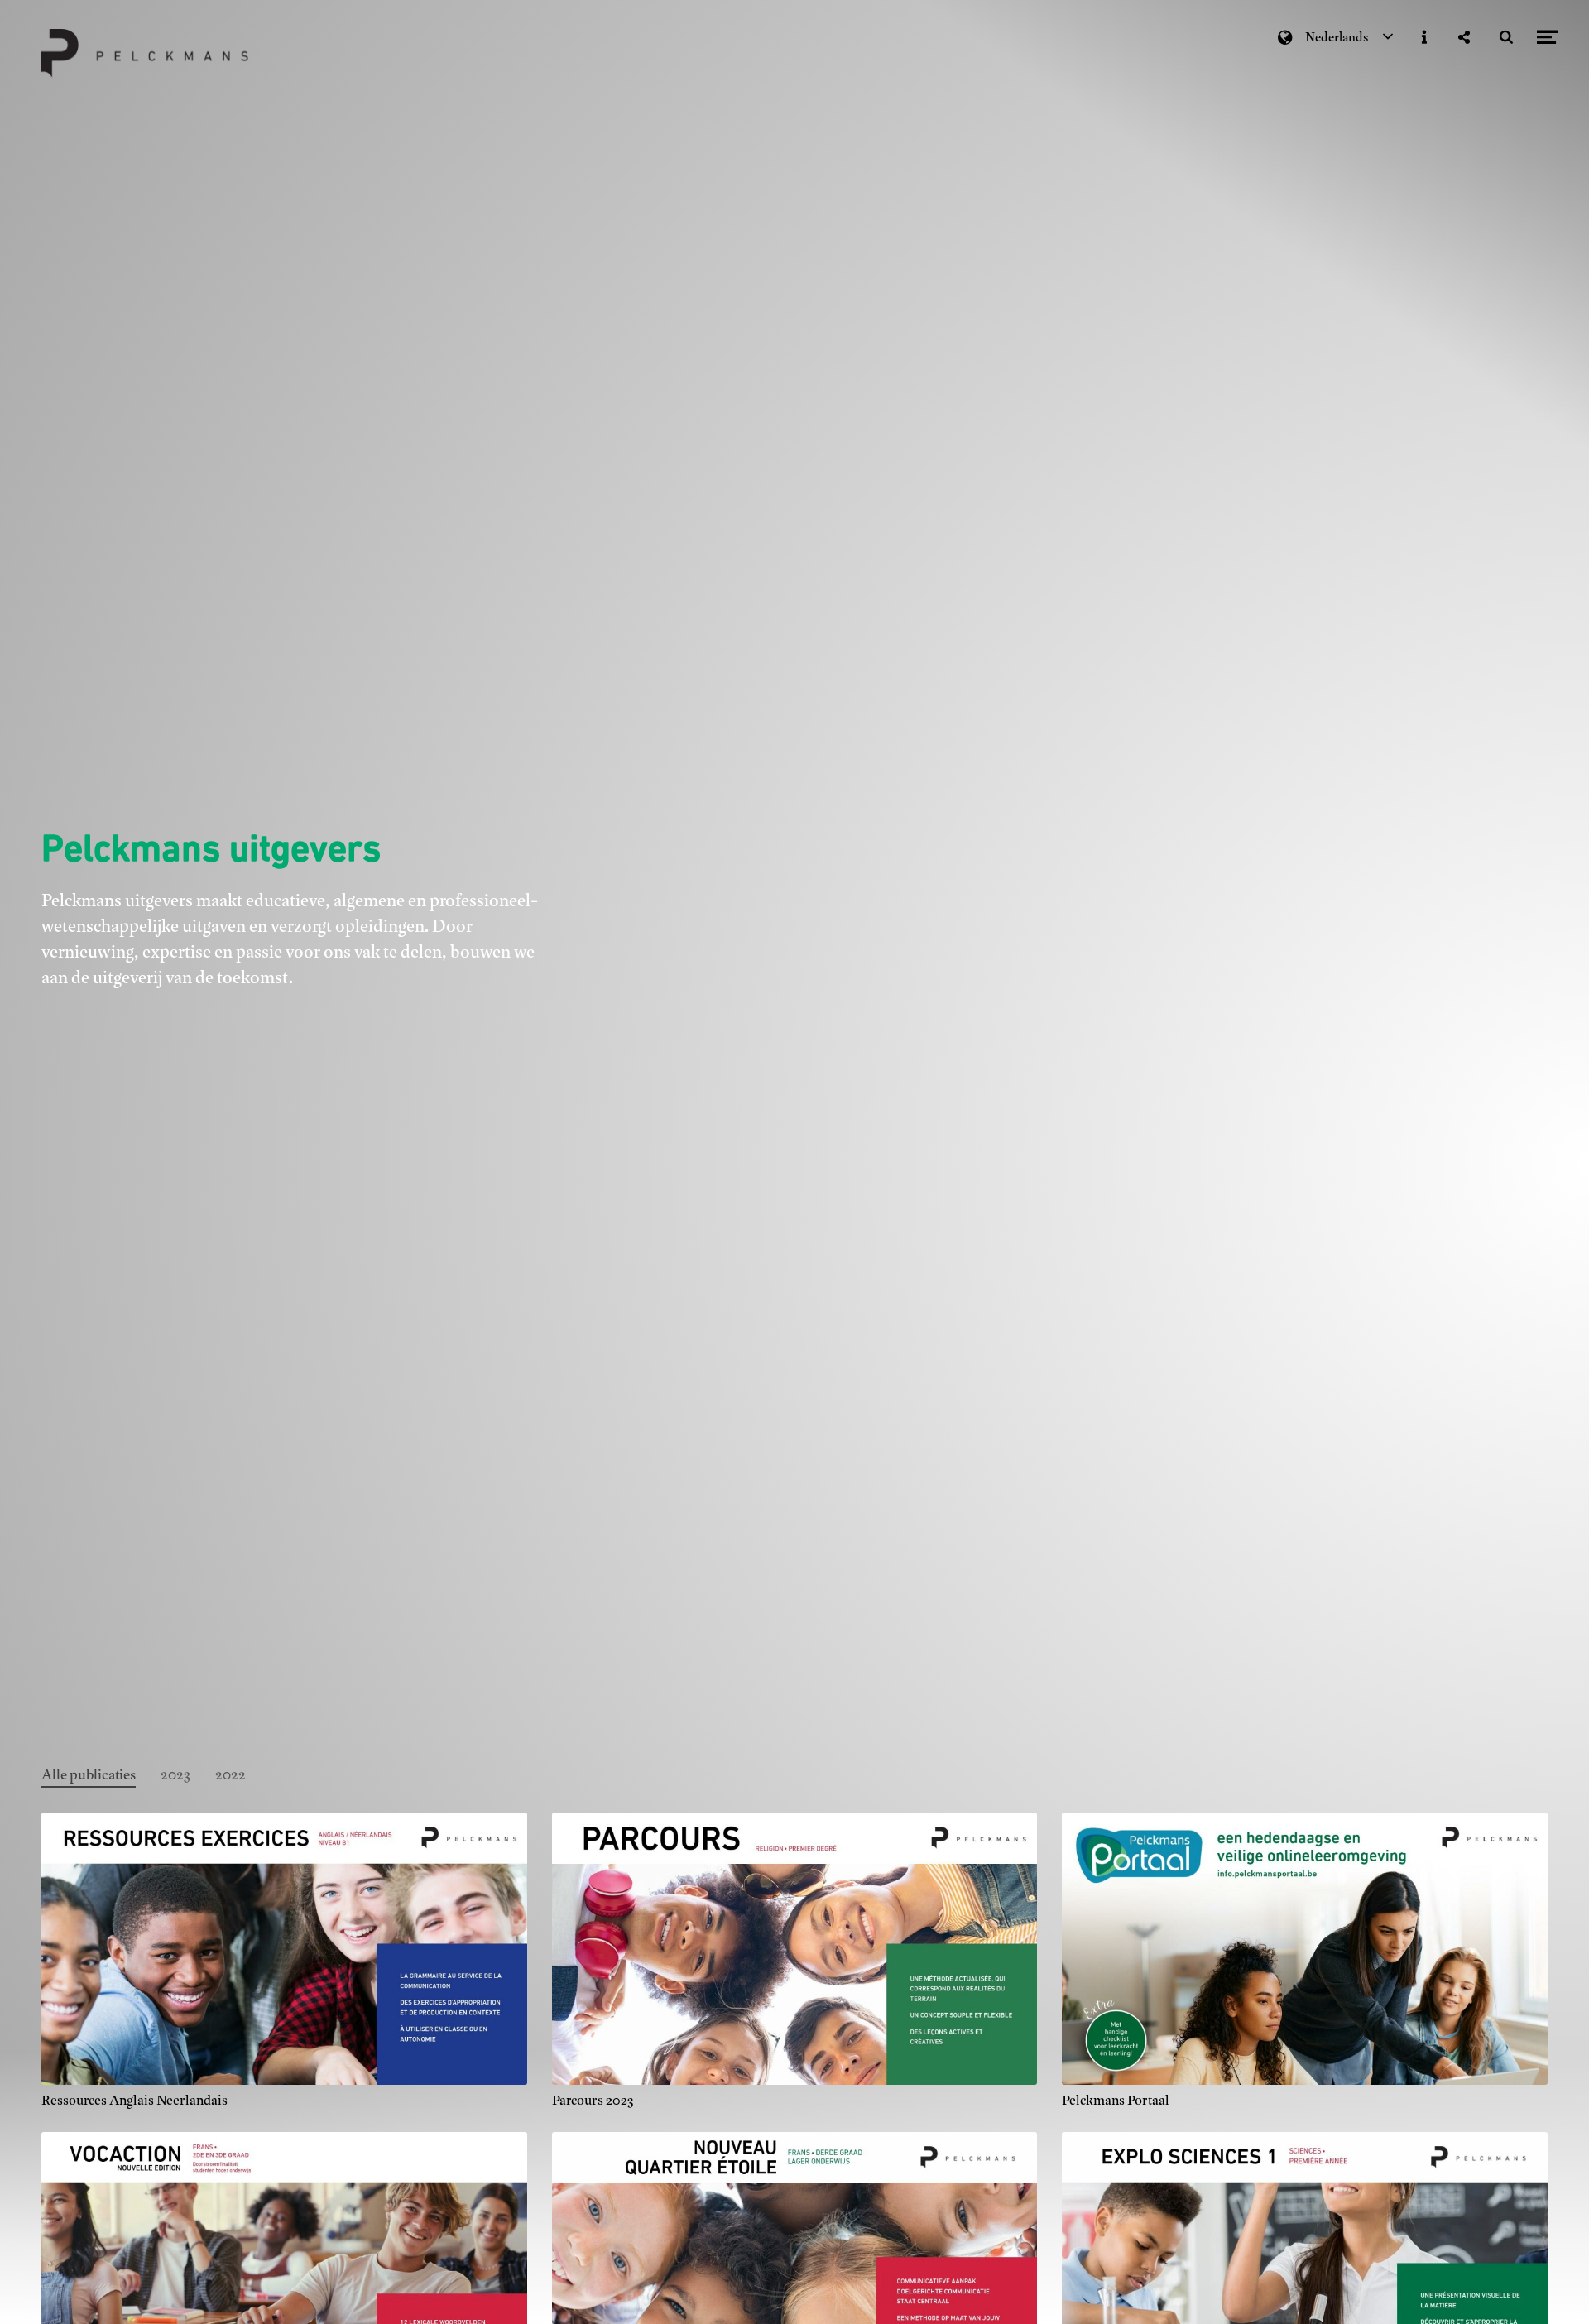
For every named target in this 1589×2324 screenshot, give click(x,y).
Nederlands (1337, 37)
